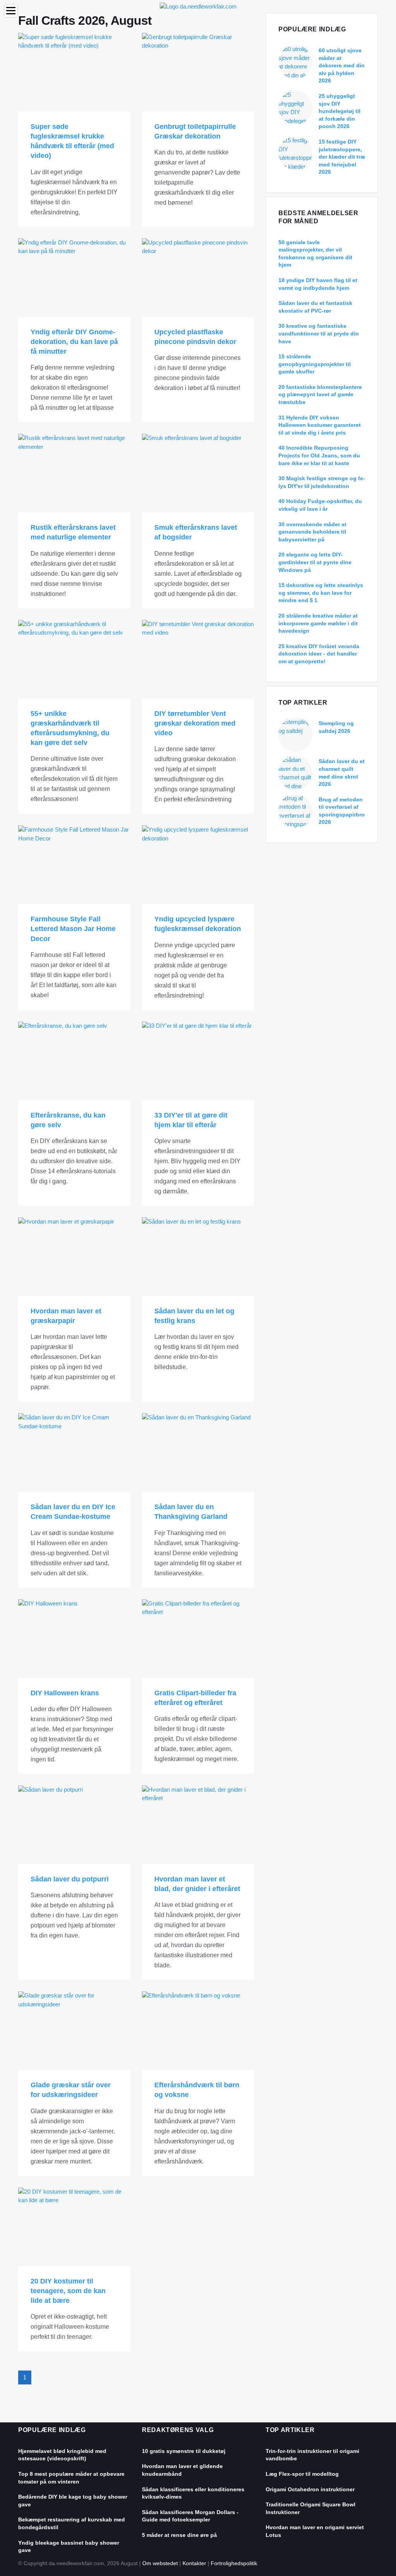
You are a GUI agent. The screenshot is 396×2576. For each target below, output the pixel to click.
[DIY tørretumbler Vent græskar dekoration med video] (198, 659)
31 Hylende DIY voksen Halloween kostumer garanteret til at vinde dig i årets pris (320, 425)
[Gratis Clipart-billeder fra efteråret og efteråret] (198, 1639)
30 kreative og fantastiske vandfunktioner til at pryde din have (319, 333)
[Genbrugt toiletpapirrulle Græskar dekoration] (198, 72)
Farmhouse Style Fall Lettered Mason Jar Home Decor (73, 929)
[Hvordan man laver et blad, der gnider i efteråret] (198, 1825)
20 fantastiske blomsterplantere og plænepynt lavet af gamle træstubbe (320, 395)
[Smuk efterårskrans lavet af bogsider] (198, 473)
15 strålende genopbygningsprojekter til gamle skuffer (315, 364)
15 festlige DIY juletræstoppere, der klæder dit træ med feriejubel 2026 (342, 157)
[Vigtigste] (198, 6)
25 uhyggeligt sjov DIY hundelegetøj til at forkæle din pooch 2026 (340, 111)
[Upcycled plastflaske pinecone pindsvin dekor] (198, 278)
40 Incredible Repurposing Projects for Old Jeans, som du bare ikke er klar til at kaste (319, 455)
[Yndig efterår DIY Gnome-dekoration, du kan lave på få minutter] (74, 278)
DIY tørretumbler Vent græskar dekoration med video (195, 723)
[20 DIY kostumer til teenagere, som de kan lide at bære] (74, 2227)
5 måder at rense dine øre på (179, 2535)
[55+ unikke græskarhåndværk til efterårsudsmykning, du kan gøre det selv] (74, 659)
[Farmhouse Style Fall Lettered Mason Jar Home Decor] (74, 865)
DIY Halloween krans (65, 1693)
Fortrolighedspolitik (234, 2563)
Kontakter (194, 2563)
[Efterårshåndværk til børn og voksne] (198, 2031)
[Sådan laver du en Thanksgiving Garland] (198, 1452)
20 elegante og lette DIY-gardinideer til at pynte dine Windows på (315, 562)
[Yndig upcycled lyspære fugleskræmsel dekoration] (198, 865)
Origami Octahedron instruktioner (310, 2489)
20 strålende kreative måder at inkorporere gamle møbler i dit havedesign (318, 623)
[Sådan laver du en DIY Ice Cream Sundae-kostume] (74, 1452)
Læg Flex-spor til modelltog (302, 2474)
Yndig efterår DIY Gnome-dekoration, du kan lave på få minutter (74, 342)
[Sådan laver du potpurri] (74, 1825)
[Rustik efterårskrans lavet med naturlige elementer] (74, 473)
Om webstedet (160, 2563)
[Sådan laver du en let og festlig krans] (198, 1257)
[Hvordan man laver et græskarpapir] (74, 1257)
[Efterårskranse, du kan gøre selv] (74, 1061)
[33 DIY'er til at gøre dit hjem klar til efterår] (198, 1061)
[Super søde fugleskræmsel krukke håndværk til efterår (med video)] (74, 72)
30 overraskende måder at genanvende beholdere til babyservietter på (312, 532)
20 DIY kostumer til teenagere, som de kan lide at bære (68, 2291)
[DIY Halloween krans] (74, 1639)
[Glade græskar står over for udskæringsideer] (74, 2031)
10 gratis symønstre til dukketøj (184, 2451)
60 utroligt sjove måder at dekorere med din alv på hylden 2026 (342, 65)
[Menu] (11, 11)
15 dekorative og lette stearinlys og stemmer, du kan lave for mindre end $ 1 (321, 593)
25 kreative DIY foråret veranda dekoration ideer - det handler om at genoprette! (319, 654)
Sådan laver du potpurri (70, 1879)
